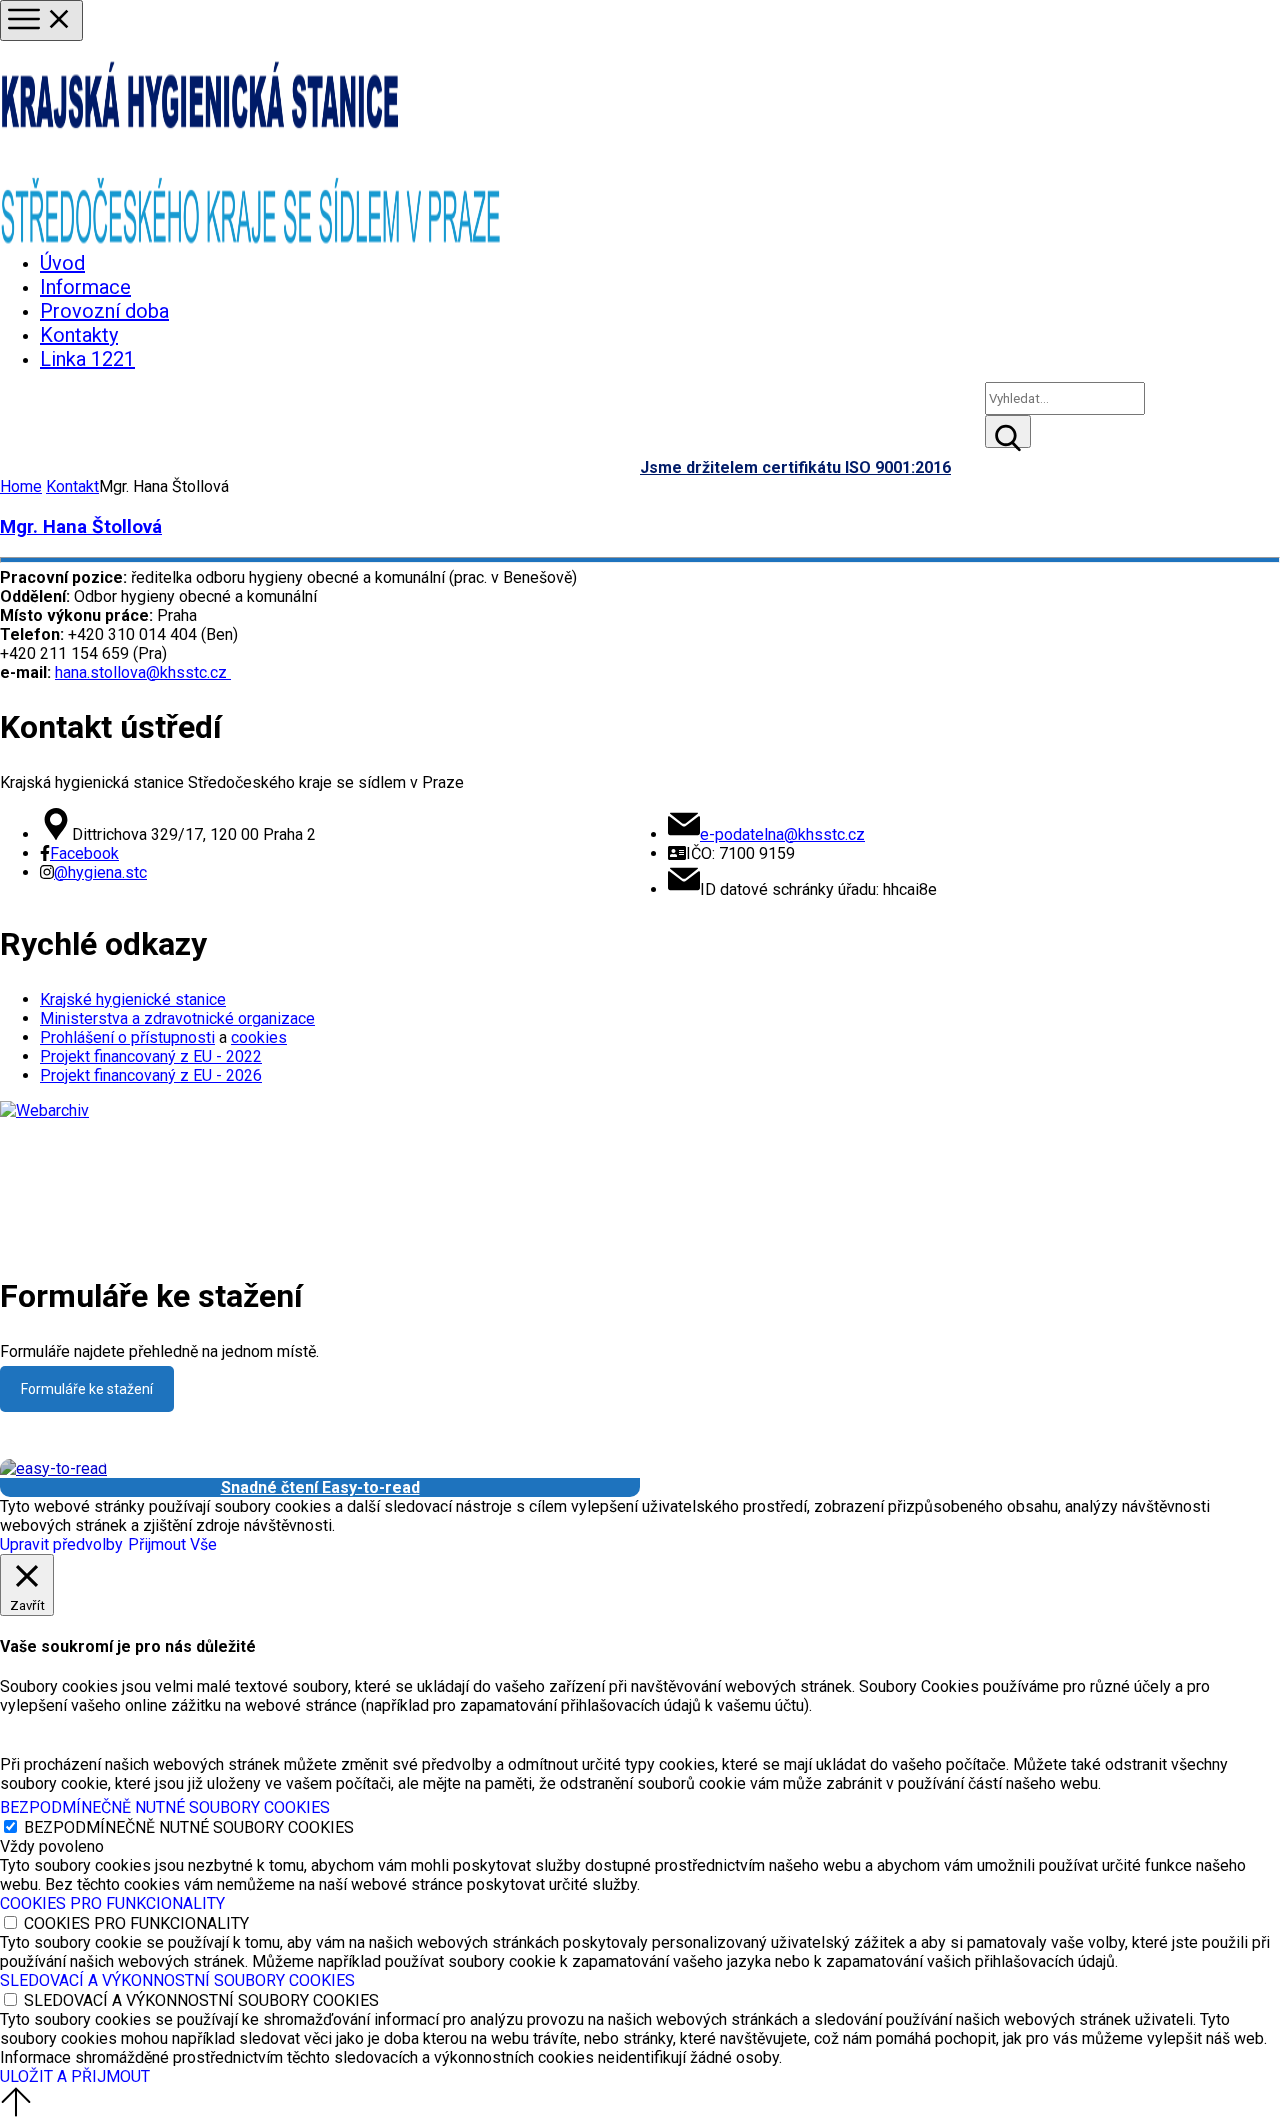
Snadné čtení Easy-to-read (320, 1487)
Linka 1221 (87, 359)
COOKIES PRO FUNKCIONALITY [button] (112, 1903)
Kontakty (79, 335)
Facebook (84, 853)
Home (21, 486)
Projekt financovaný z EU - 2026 (151, 1075)
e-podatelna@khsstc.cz (782, 834)
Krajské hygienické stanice (133, 999)
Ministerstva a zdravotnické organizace (177, 1018)
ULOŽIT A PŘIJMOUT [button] (75, 2076)
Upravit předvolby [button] (61, 1544)
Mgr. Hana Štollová (81, 527)
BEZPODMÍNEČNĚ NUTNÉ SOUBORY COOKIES (189, 1827)
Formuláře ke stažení (87, 1389)
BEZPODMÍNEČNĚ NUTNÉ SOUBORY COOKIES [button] (165, 1807)
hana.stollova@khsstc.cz (143, 672)
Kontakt (72, 486)
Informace (85, 287)
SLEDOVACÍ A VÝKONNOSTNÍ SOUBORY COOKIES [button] (177, 1980)
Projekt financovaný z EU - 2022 (151, 1056)
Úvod (62, 263)
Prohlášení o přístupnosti (127, 1037)
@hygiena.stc (100, 872)
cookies (259, 1037)
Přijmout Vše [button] (172, 1544)
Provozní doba (104, 311)
